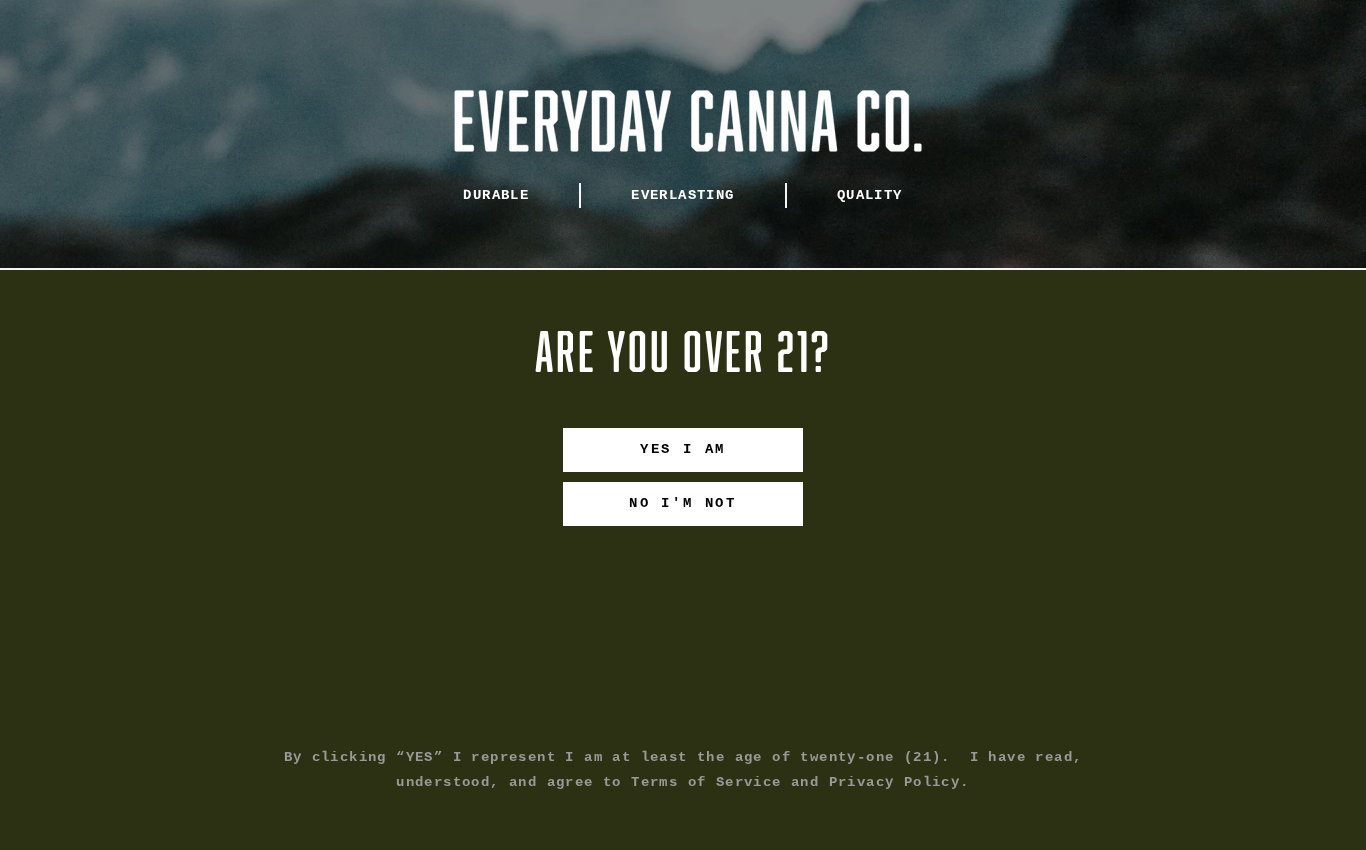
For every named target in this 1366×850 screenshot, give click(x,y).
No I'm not (683, 503)
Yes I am (683, 449)
